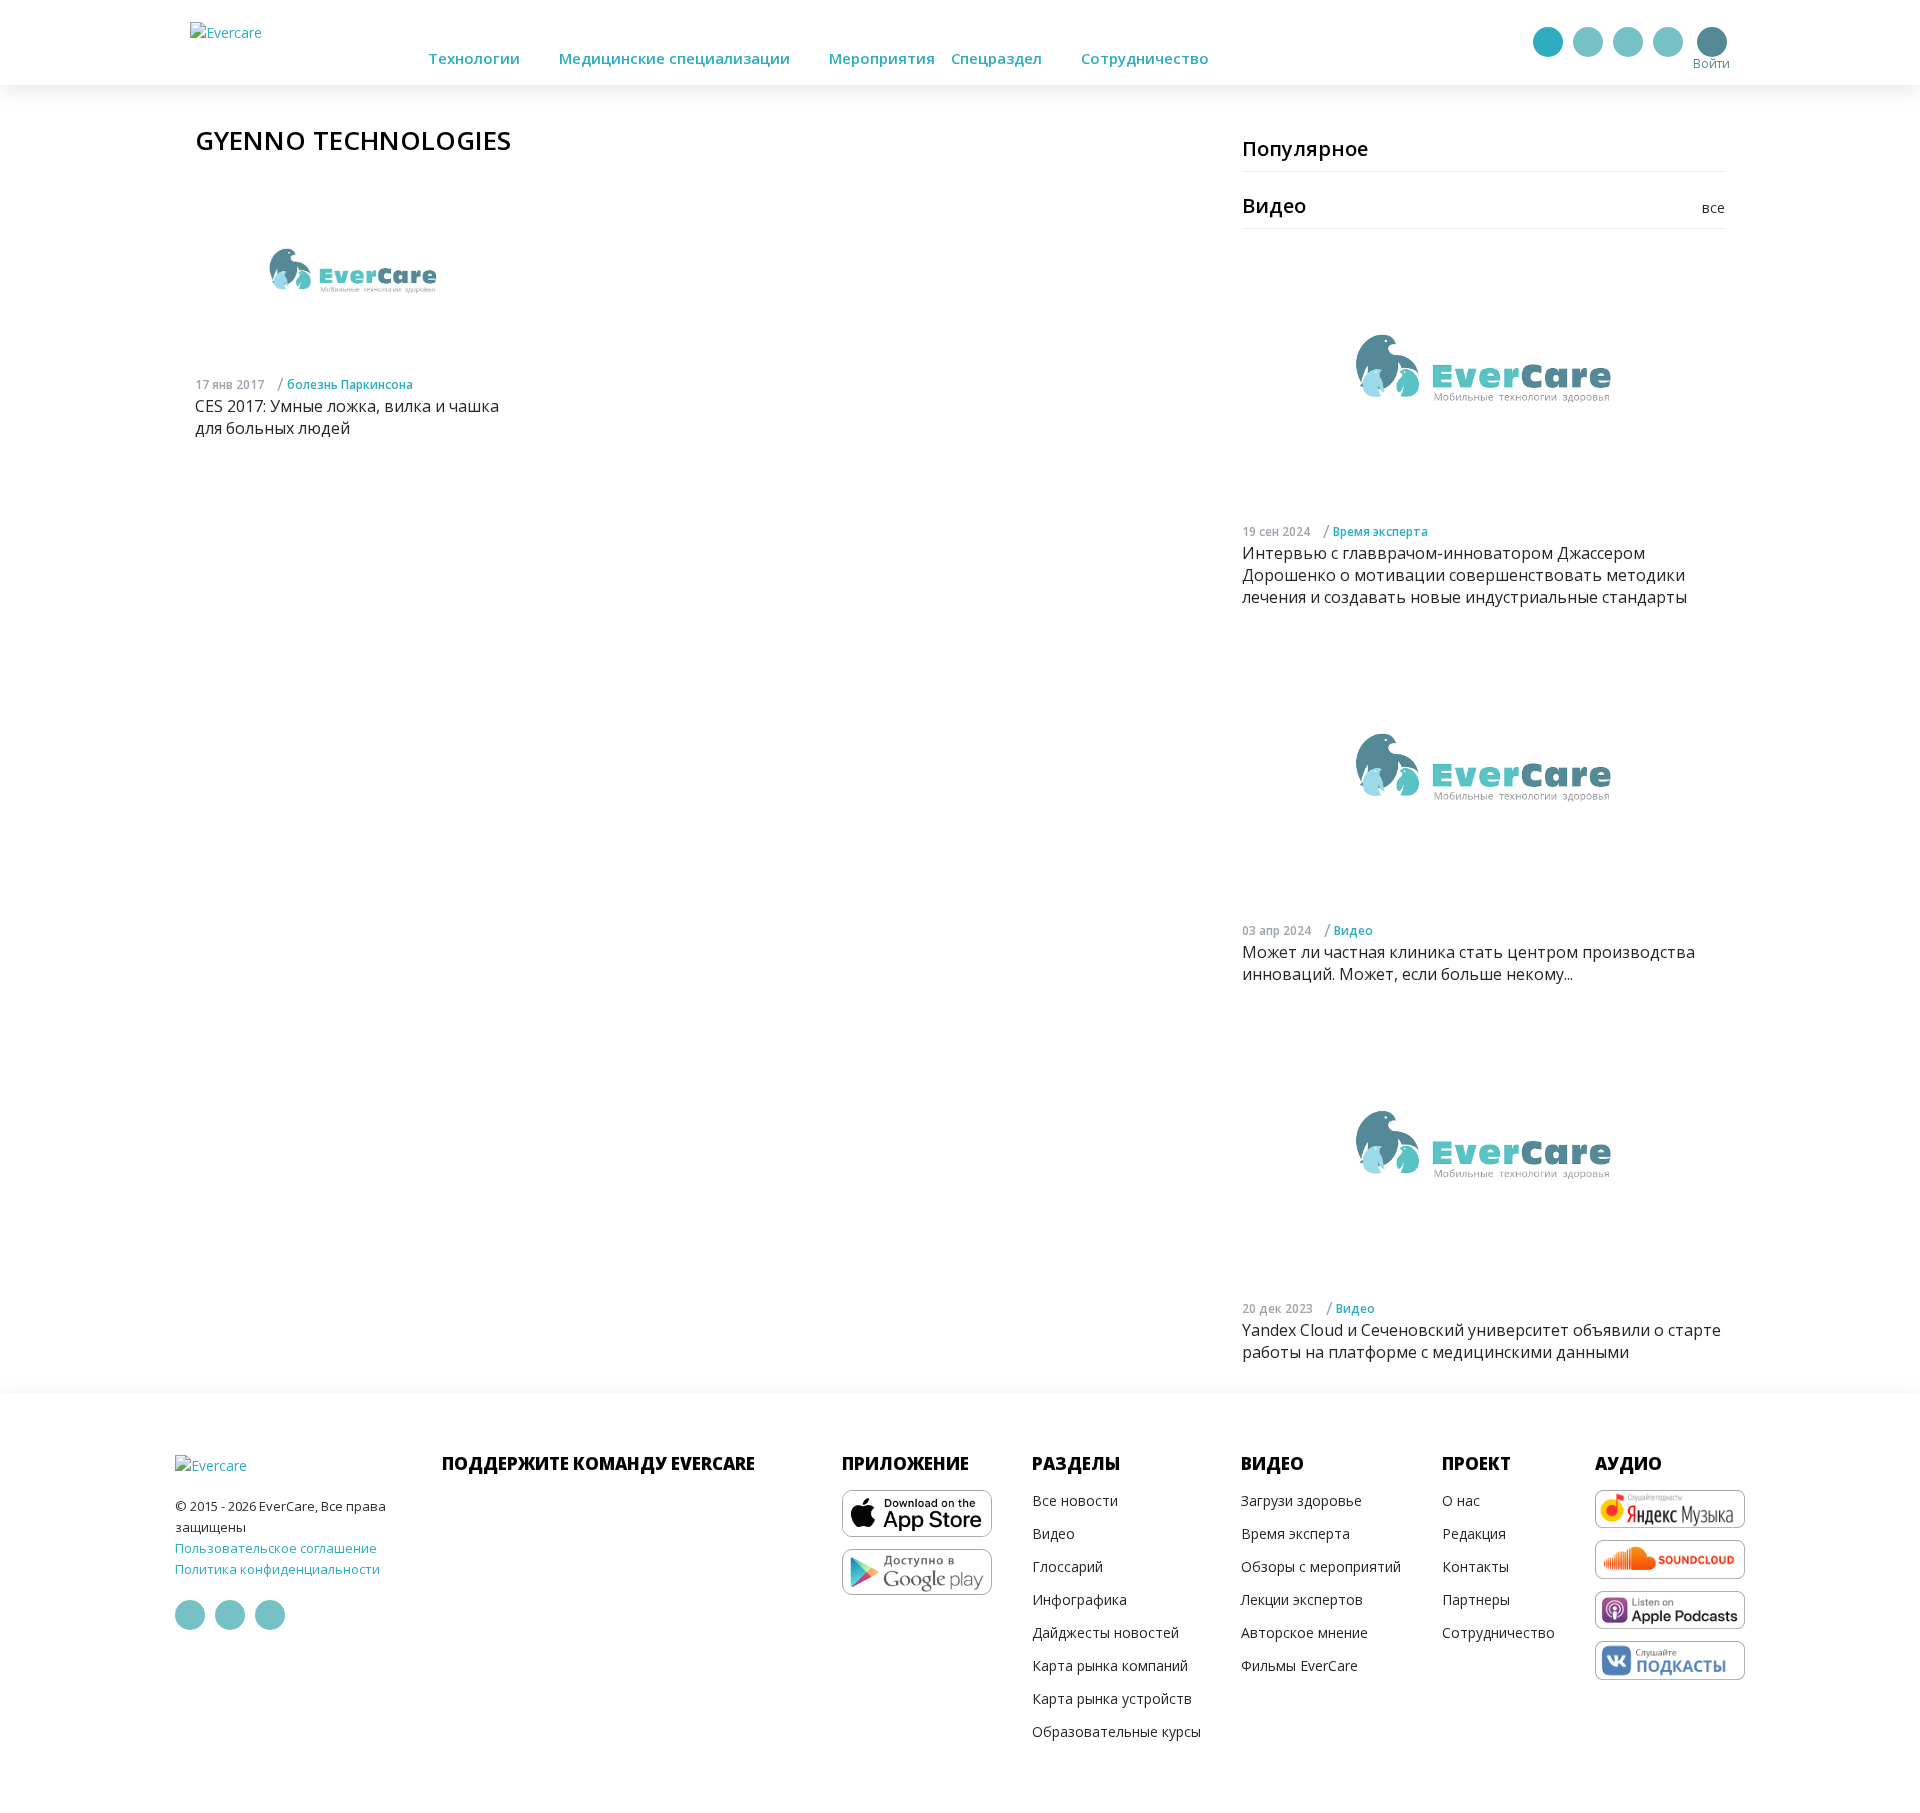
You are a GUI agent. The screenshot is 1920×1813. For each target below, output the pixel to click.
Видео (1353, 930)
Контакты (1475, 1566)
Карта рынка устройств (1112, 1698)
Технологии (476, 58)
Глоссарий (1067, 1566)
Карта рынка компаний (1110, 1665)
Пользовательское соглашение (276, 1548)
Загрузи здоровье (1301, 1500)
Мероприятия (882, 58)
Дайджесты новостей (1105, 1632)
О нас (1461, 1500)
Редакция (1474, 1533)
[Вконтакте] (1628, 42)
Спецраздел (998, 58)
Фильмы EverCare (1299, 1665)
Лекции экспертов (1302, 1599)
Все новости (1075, 1500)
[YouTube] (1668, 42)
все (1713, 207)
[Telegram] (1588, 42)
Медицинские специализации (676, 58)
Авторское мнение (1304, 1632)
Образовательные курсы (1116, 1731)
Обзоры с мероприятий (1321, 1566)
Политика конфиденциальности (277, 1569)
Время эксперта (1380, 531)
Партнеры (1476, 1599)
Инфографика (1079, 1599)
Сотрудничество (1145, 58)
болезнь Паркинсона (350, 384)
